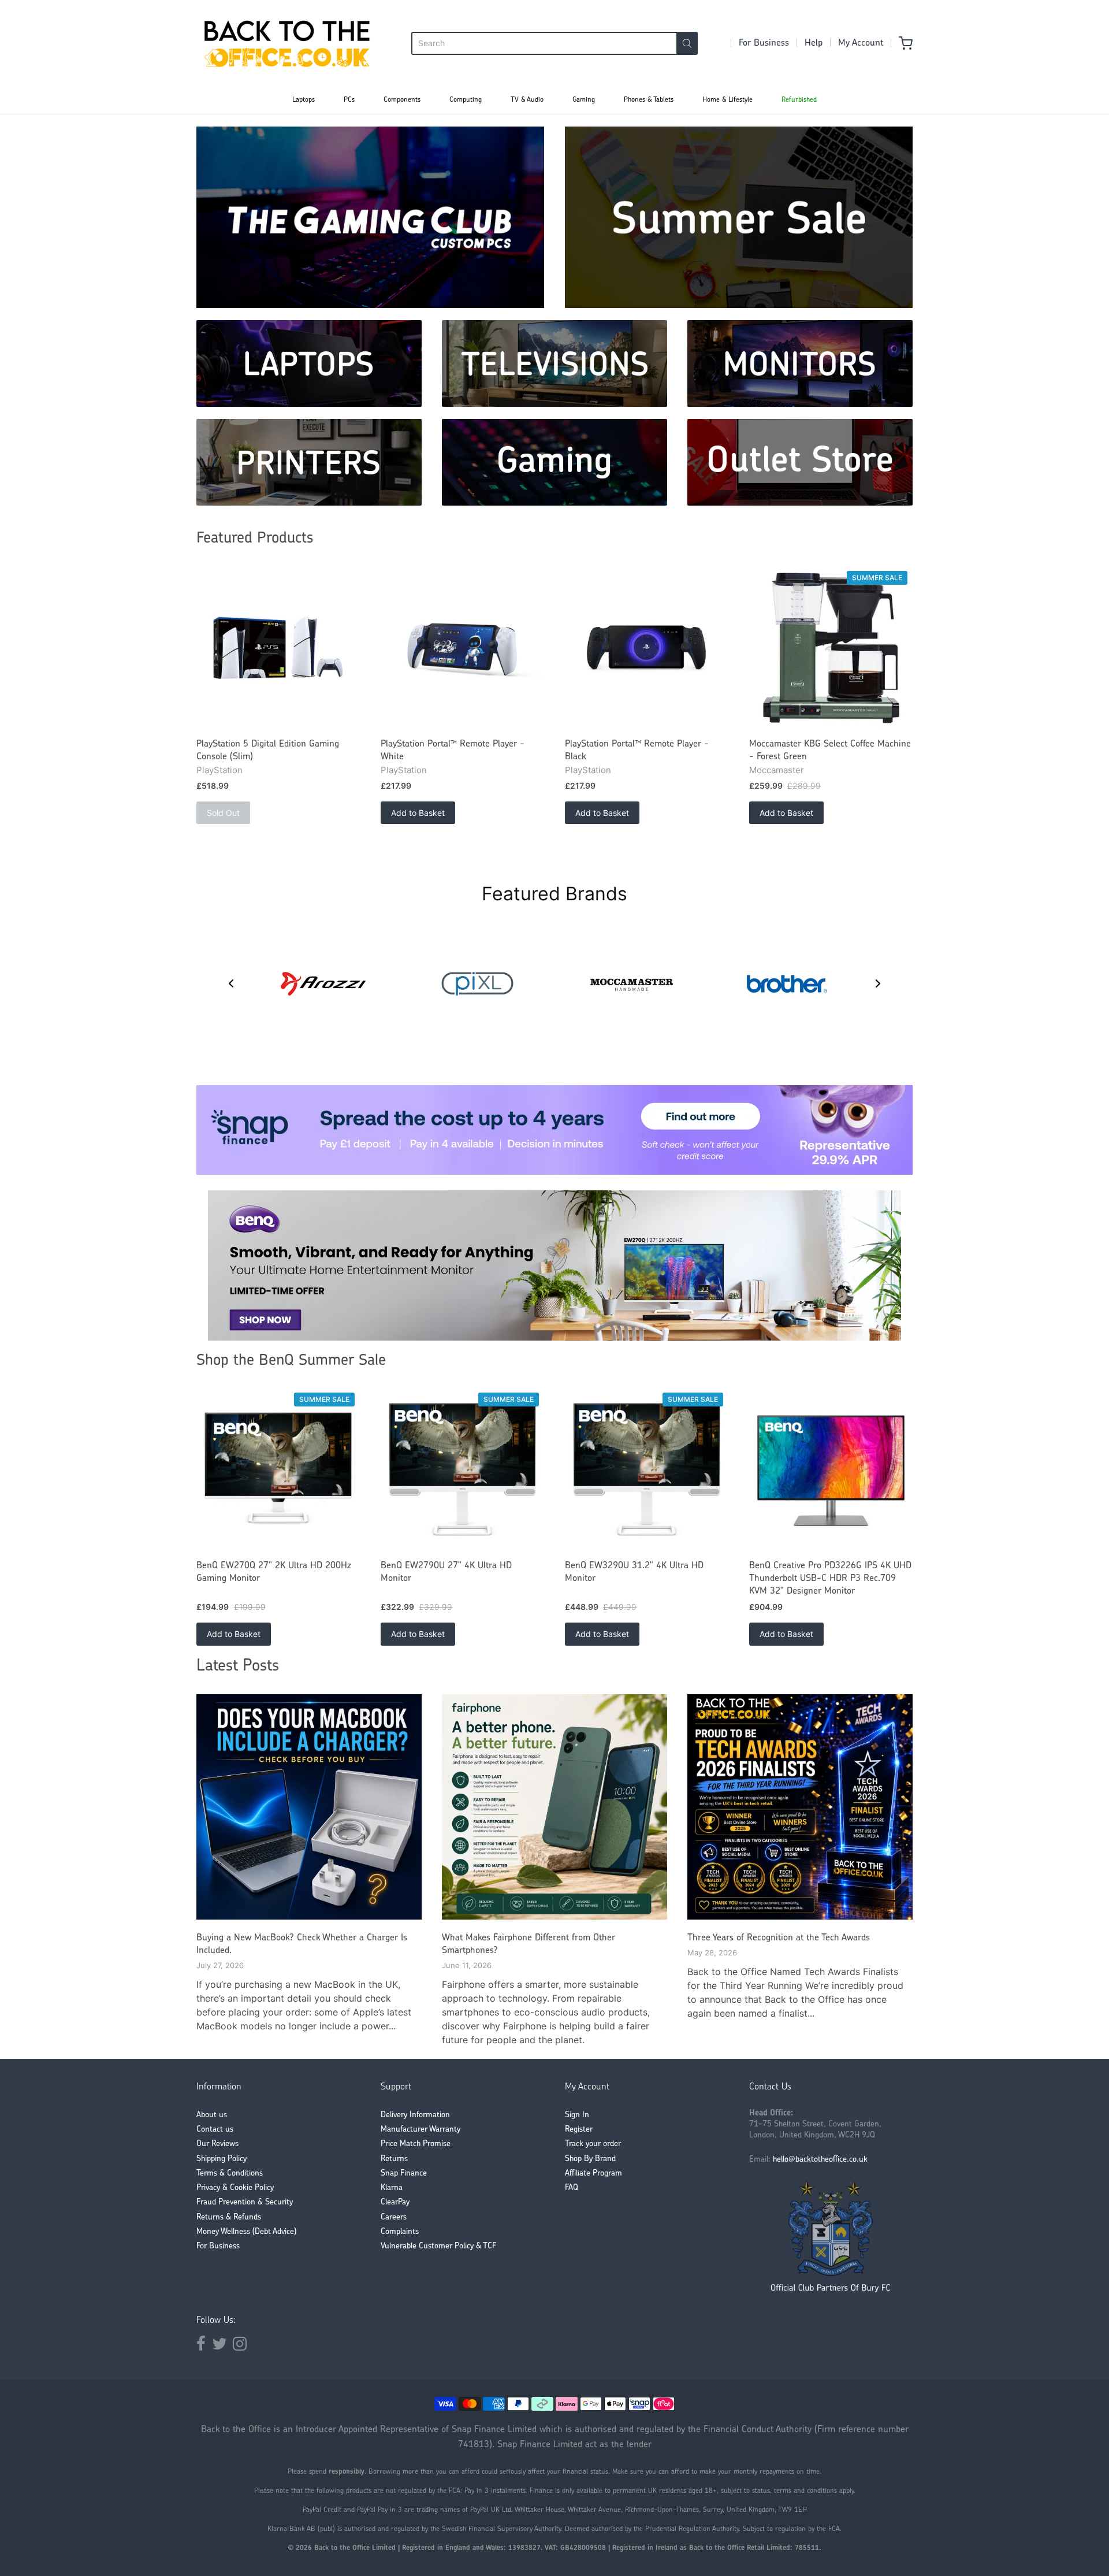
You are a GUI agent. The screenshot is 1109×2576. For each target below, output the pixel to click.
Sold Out (223, 813)
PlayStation (219, 770)
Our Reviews (217, 2144)
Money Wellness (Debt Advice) (246, 2232)
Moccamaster (777, 770)
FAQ (572, 2188)
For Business (764, 43)
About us (212, 2115)
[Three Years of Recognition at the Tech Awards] (800, 1807)
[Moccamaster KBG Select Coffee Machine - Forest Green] (831, 648)
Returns (394, 2159)
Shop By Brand (590, 2159)
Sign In (577, 2115)
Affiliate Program (593, 2174)
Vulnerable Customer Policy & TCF (438, 2246)
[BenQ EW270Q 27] (278, 1470)
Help (814, 43)
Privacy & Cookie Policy (235, 2188)
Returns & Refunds (229, 2217)
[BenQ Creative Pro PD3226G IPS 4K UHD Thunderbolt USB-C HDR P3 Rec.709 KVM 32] (831, 1470)
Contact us (215, 2130)
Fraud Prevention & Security (245, 2202)
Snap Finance (404, 2174)
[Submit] (687, 43)
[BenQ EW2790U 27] (462, 1470)
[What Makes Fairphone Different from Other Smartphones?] (554, 1807)
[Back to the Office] (287, 43)
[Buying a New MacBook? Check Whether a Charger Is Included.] (309, 1807)
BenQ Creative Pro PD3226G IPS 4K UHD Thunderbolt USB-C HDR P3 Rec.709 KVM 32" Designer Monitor (830, 1579)
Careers (394, 2217)
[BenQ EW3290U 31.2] (647, 1470)
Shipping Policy (222, 2159)
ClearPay (395, 2202)
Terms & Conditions (230, 2174)
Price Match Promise (416, 2144)
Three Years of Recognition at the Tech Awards (779, 1938)
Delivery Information (415, 2115)
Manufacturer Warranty (420, 2130)
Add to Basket (418, 813)
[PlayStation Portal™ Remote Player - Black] (647, 648)
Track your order (593, 2144)
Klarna (392, 2188)
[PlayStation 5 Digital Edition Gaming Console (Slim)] (278, 648)
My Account (861, 43)
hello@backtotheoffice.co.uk (820, 2160)
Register (579, 2130)
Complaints (400, 2232)
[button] (231, 983)
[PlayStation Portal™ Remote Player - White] (462, 648)
